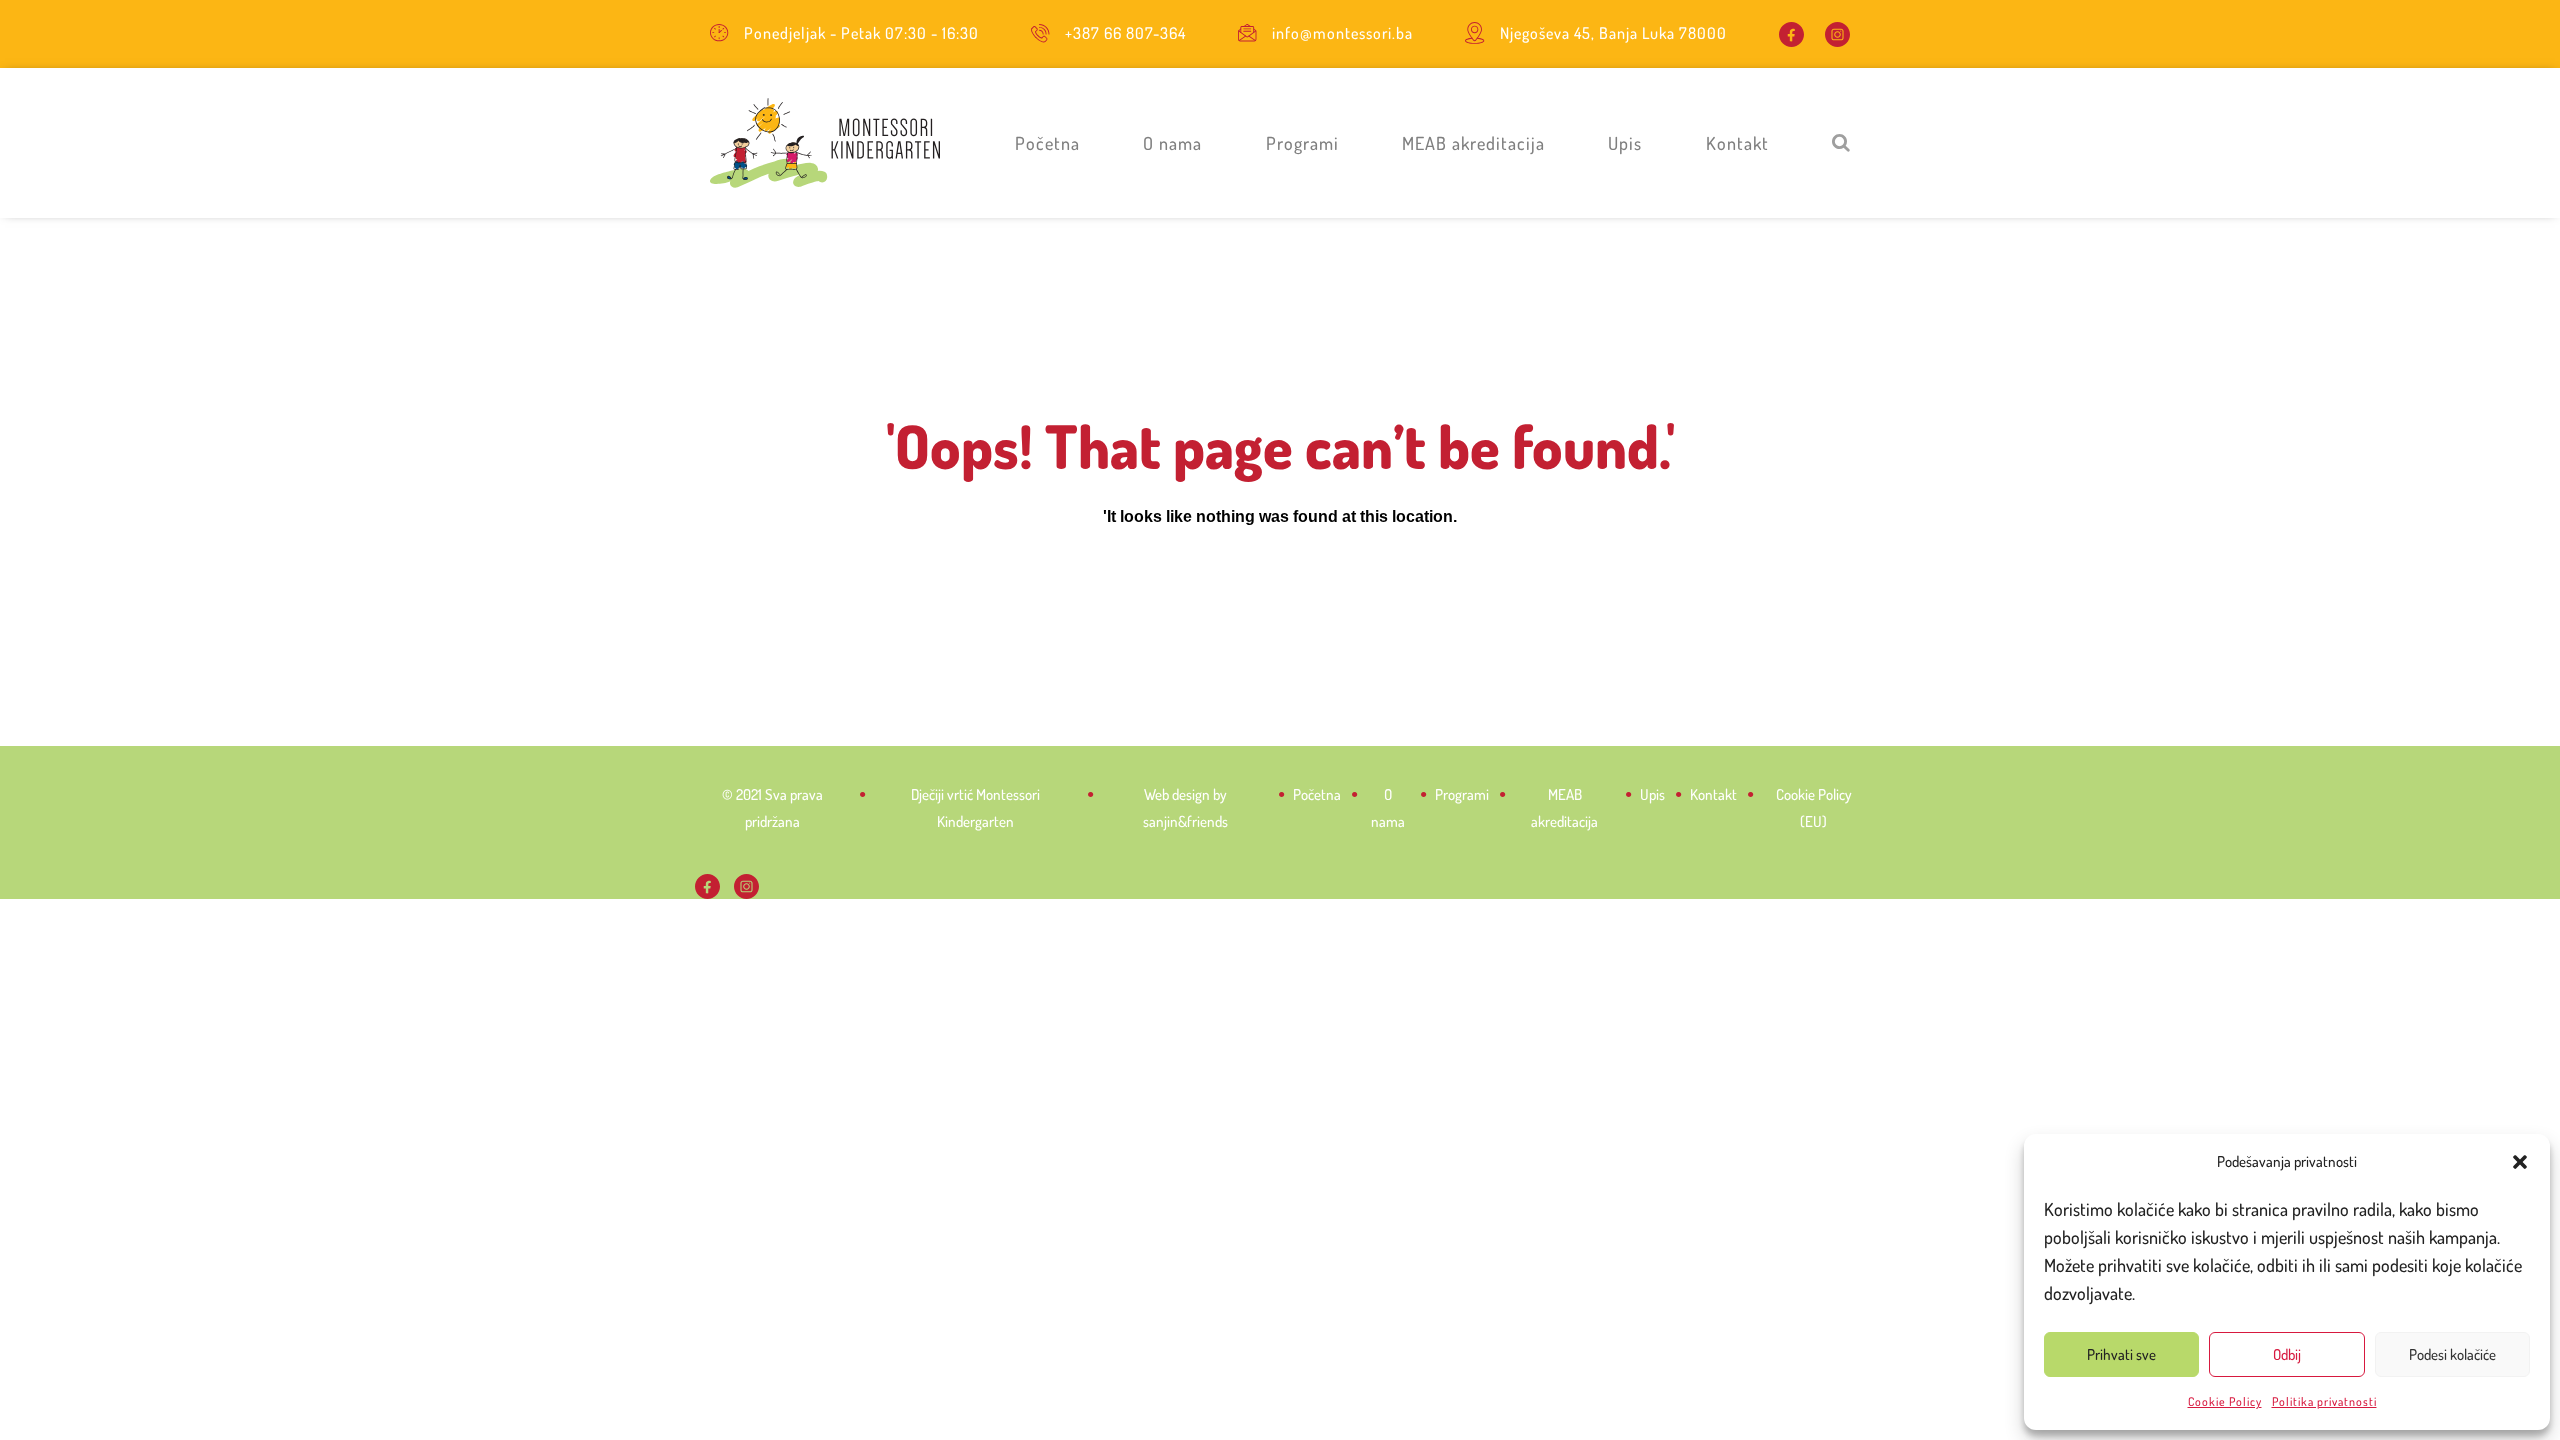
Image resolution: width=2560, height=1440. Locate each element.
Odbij (2287, 1354)
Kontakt (1737, 143)
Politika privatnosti (2324, 1401)
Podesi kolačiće (2452, 1354)
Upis (1625, 143)
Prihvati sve (2121, 1354)
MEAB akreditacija (1473, 143)
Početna (1047, 143)
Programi (1302, 143)
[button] (2520, 1162)
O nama (1172, 143)
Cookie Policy (2225, 1401)
